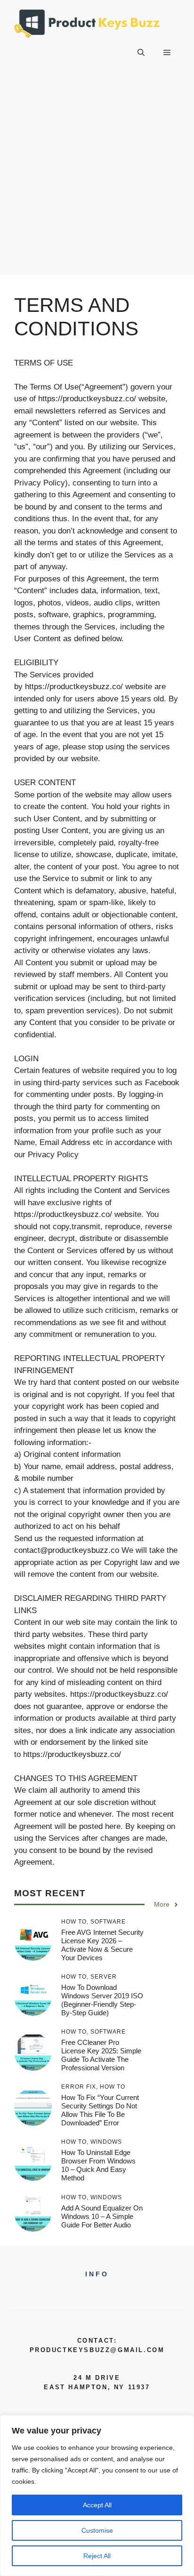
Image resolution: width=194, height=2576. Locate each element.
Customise (97, 2530)
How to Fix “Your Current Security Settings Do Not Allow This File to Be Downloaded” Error (100, 2110)
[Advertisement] (97, 178)
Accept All (97, 2505)
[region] (97, 2496)
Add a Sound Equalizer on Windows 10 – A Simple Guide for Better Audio (102, 2216)
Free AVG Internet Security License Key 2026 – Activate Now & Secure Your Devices (102, 1945)
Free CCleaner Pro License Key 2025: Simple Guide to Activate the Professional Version (101, 2055)
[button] (141, 53)
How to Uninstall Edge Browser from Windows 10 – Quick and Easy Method (98, 2165)
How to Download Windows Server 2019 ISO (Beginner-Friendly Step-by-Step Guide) (102, 2000)
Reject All (97, 2556)
